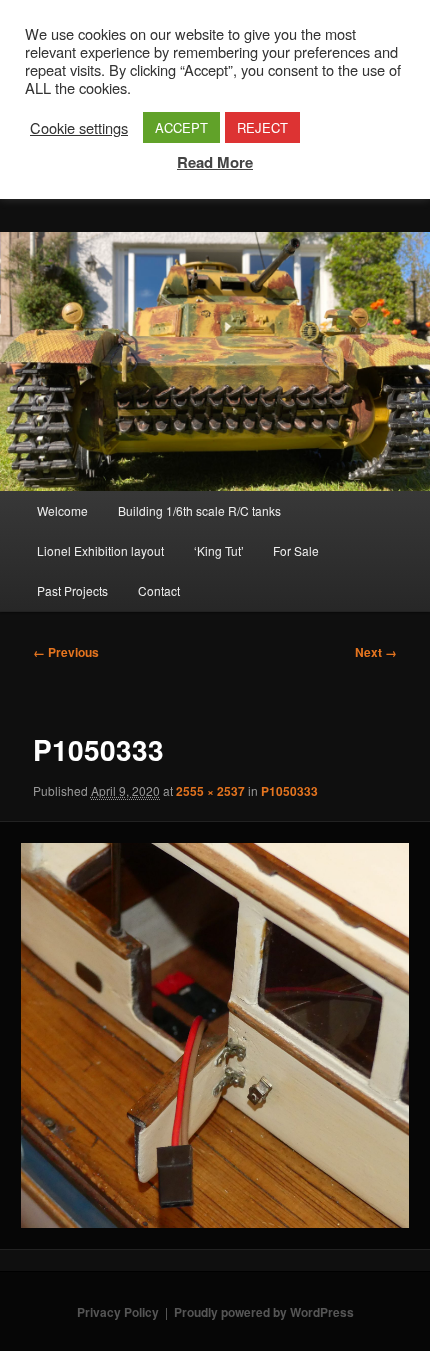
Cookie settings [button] (79, 128)
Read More (215, 162)
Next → (376, 652)
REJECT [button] (262, 127)
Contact (159, 590)
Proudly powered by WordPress (264, 1312)
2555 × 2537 (210, 791)
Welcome (62, 510)
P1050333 (289, 791)
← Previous (66, 652)
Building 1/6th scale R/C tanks (199, 510)
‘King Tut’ (219, 550)
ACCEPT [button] (181, 127)
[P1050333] (214, 1035)
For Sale (296, 550)
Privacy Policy (118, 1312)
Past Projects (72, 590)
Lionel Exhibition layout (100, 550)
